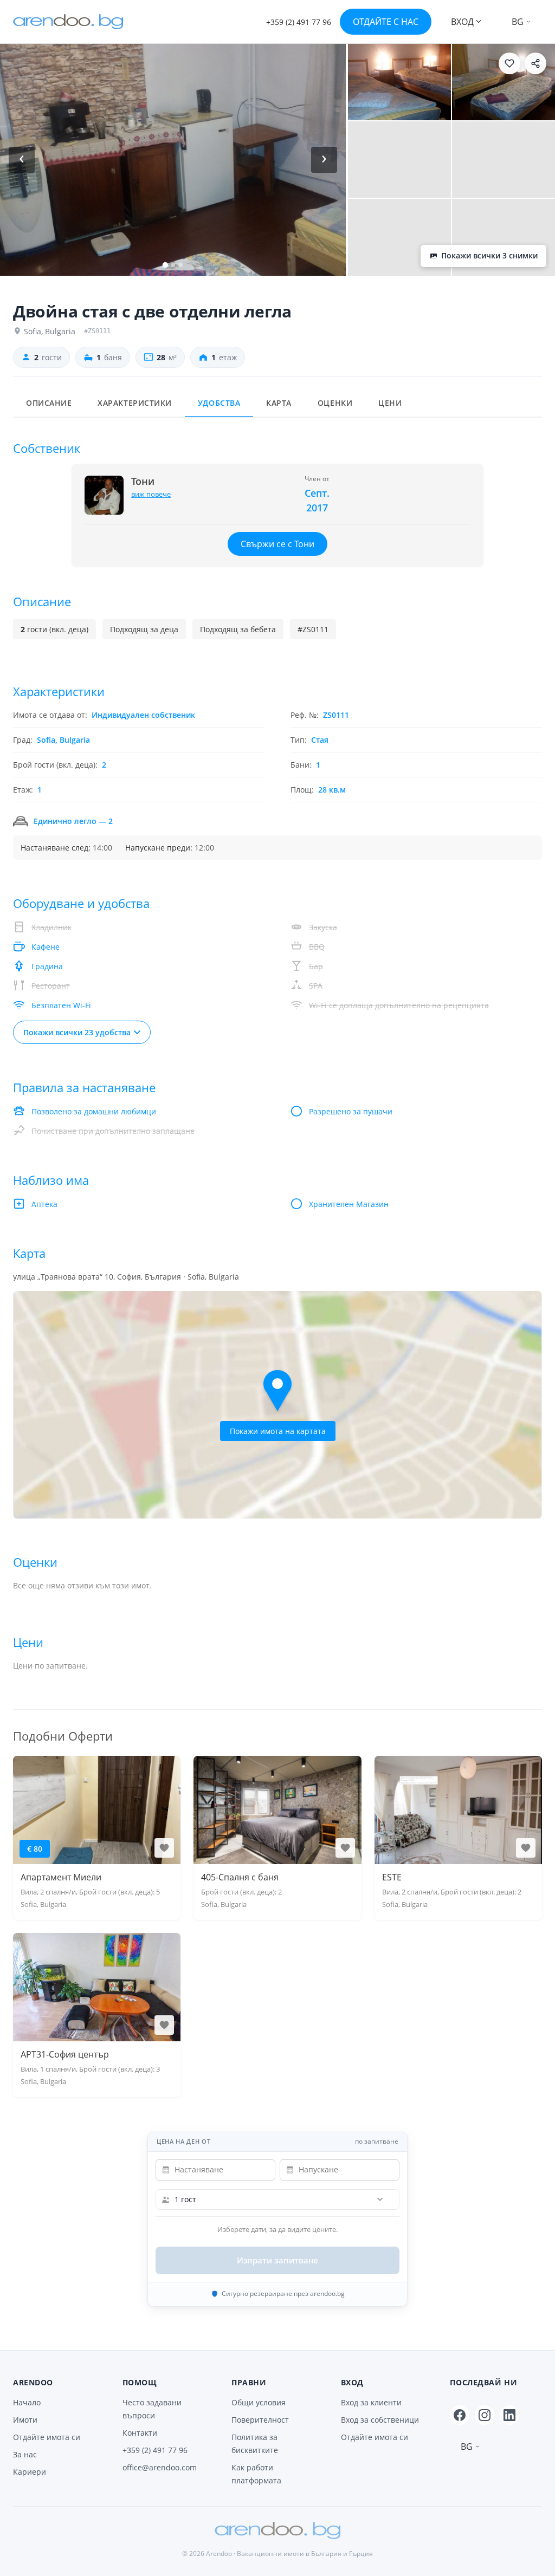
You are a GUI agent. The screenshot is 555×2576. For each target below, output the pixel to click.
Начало (27, 2402)
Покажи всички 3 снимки (489, 256)
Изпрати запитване (278, 2260)
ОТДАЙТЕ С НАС (386, 22)
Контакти (140, 2433)
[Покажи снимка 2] (399, 82)
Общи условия (259, 2402)
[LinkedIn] (509, 2415)
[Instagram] (485, 2415)
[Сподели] (535, 63)
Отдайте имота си (47, 2437)
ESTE (392, 1877)
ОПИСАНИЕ (49, 403)
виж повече (151, 494)
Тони (143, 482)
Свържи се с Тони (277, 544)
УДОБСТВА (219, 403)
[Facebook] (460, 2415)
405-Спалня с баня (240, 1877)
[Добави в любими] (509, 63)
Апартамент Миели (61, 1877)
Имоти (25, 2420)
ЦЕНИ (390, 403)
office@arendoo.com (160, 2467)
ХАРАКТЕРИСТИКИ (135, 403)
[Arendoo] (68, 22)
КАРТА (279, 403)
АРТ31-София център (65, 2054)
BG (518, 22)
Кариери (30, 2472)
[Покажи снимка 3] (504, 82)
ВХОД (462, 22)
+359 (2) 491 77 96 (155, 2450)
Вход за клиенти (371, 2402)
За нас (25, 2454)
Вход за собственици (380, 2420)
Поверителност (260, 2420)
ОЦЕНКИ (335, 403)
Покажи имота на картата (278, 1431)
